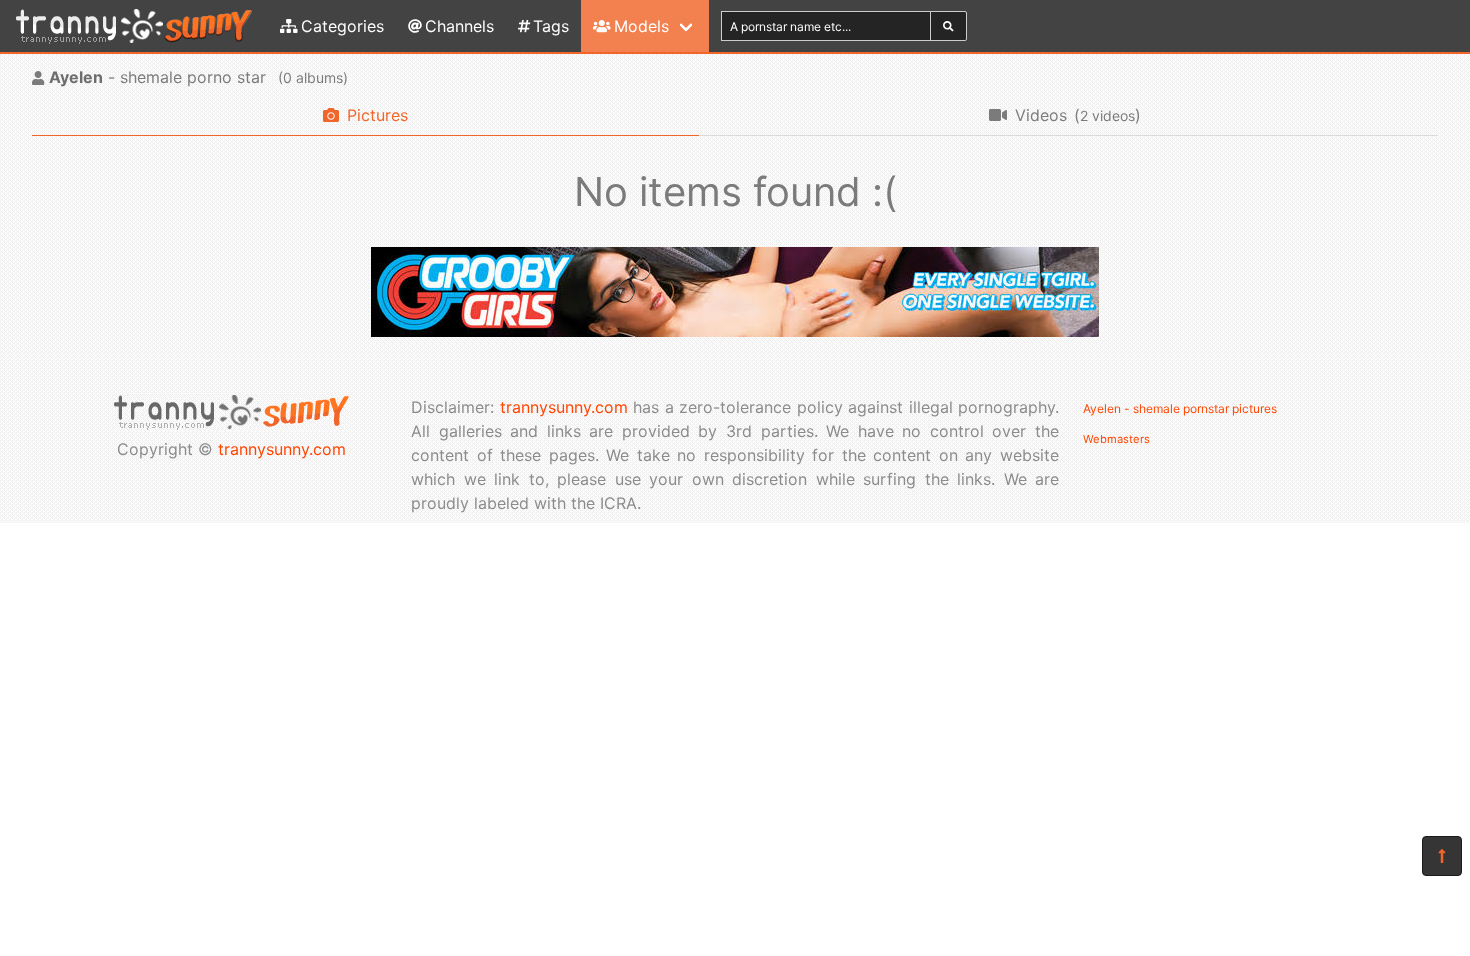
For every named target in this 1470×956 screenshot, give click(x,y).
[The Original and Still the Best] (735, 331)
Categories (342, 26)
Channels (459, 26)
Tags (551, 26)
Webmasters (1116, 439)
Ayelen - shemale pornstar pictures (1180, 408)
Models (641, 26)
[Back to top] (1442, 856)
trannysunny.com (282, 449)
